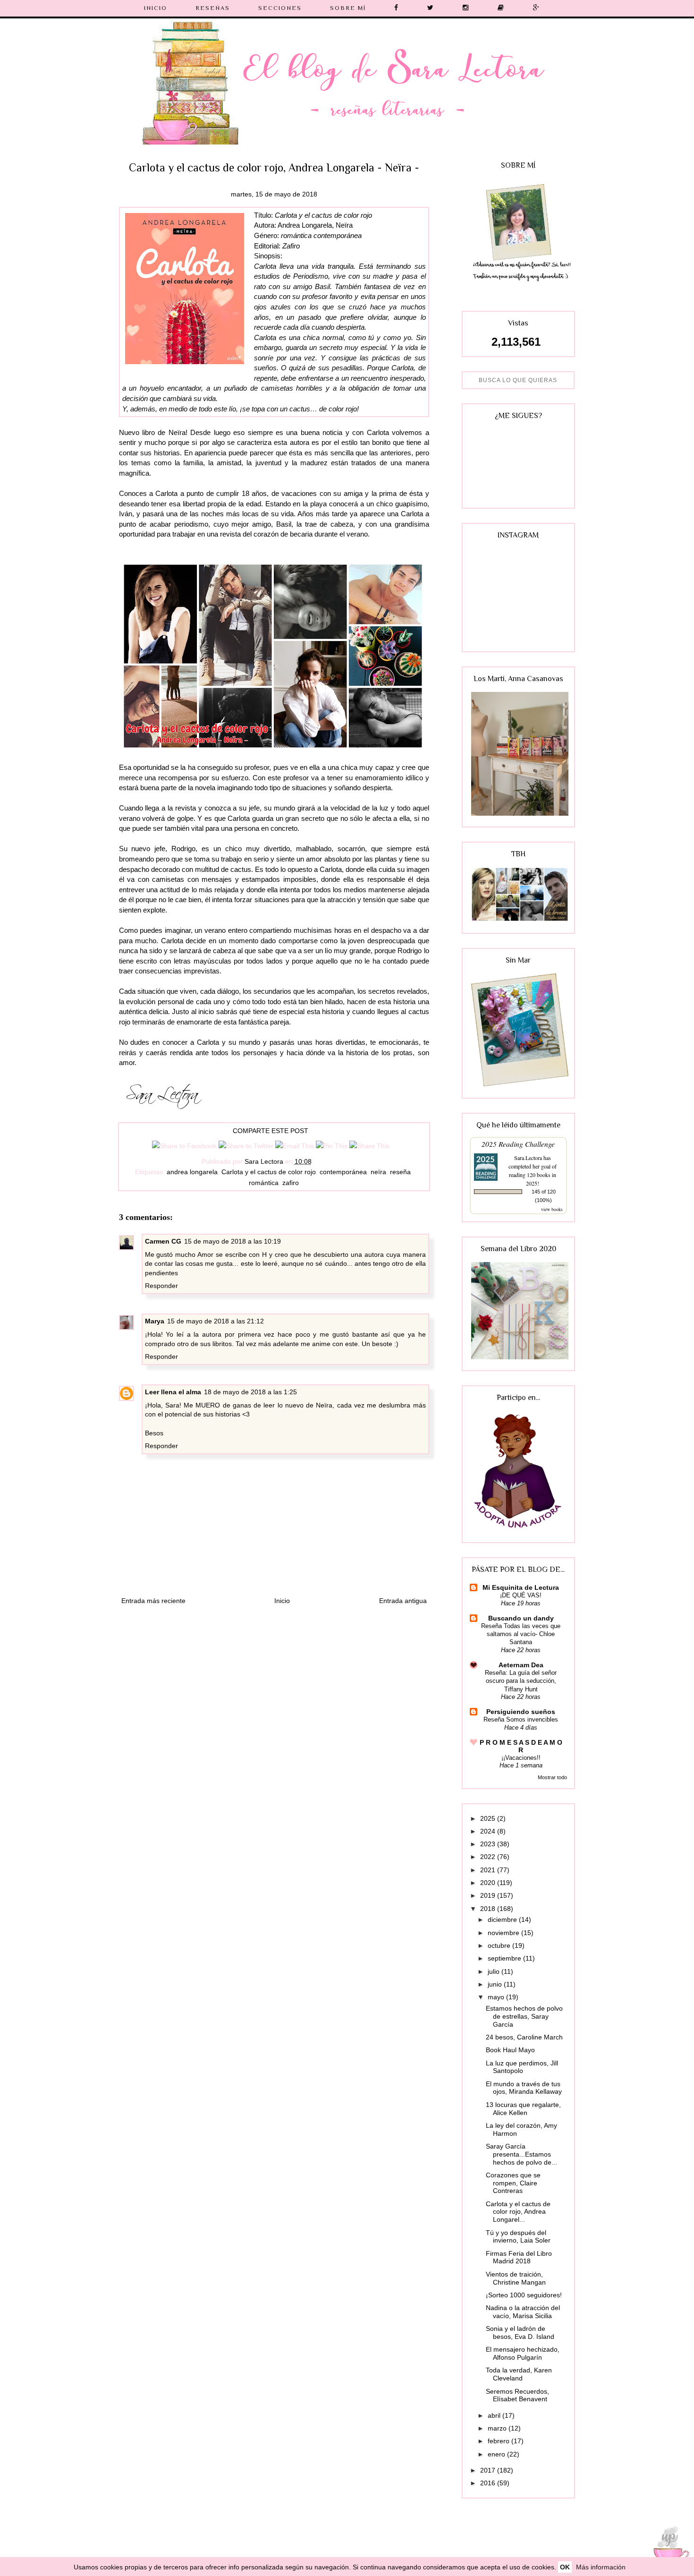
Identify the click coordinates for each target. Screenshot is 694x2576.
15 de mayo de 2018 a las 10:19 (233, 1241)
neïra (378, 1172)
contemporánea (343, 1172)
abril (495, 2415)
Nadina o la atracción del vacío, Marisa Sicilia (523, 2312)
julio (495, 1971)
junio (496, 1984)
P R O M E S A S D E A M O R (521, 1746)
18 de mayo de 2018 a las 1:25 (250, 1392)
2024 (489, 1831)
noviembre (504, 1933)
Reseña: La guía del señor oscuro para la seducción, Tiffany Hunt (521, 1681)
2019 (489, 1895)
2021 (489, 1870)
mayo (497, 1997)
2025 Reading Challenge (518, 1144)
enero (497, 2454)
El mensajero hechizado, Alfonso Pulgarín (523, 2353)
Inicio (282, 1601)
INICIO (156, 8)
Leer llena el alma (173, 1392)
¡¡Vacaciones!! (521, 1758)
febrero (499, 2441)
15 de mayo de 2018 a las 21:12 (216, 1321)
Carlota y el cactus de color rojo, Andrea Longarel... (518, 2212)
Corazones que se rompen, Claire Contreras (513, 2183)
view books (552, 1209)
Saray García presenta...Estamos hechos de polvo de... (521, 2154)
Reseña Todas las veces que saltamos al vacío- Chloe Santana (521, 1634)
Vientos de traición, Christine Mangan (516, 2278)
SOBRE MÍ (348, 8)
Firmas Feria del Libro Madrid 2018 (519, 2257)
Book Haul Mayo (510, 2050)
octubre (500, 1945)
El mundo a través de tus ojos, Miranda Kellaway (524, 2088)
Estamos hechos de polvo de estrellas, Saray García (524, 2016)
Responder (161, 1286)
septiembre (505, 1958)
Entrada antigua (403, 1601)
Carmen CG (163, 1241)
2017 (489, 2470)
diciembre (503, 1919)
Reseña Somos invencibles (521, 1719)
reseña (400, 1172)
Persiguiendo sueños (521, 1712)
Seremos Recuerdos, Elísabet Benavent (517, 2395)
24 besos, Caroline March (524, 2037)
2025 (489, 1818)
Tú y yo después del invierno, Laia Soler (518, 2237)
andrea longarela (192, 1172)
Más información (601, 2567)
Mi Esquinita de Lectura (521, 1587)
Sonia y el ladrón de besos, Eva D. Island (520, 2333)
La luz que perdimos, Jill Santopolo (522, 2067)
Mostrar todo (552, 1777)
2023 (489, 1844)
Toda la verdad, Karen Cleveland (519, 2374)
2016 (489, 2483)
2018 (489, 1909)
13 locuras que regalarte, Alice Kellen (523, 2109)
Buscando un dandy (521, 1618)
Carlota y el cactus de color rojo (269, 1172)
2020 (489, 1883)
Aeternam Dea (521, 1665)
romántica (264, 1183)
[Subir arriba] (668, 2549)
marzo (498, 2428)
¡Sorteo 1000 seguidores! (524, 2295)
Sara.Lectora (528, 1158)
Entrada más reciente (153, 1601)
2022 (489, 1857)
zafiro (291, 1183)
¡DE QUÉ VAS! (521, 1595)
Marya (155, 1321)
